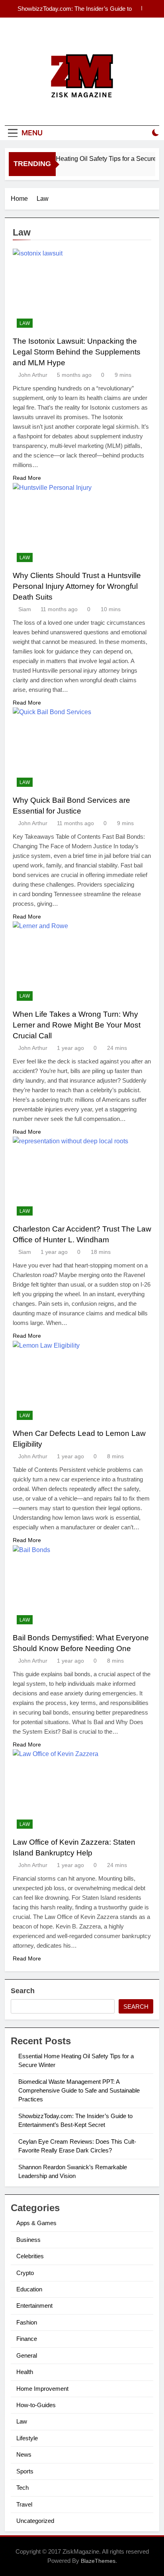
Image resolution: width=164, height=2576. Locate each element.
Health (25, 2372)
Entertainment (34, 2306)
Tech (22, 2488)
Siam (25, 609)
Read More (27, 478)
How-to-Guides (36, 2405)
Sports (25, 2471)
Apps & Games (36, 2223)
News (24, 2454)
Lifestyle (27, 2438)
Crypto (25, 2273)
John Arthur (33, 375)
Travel (24, 2504)
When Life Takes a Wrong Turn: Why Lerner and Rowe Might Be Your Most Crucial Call (77, 1025)
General (27, 2355)
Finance (27, 2339)
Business (28, 2240)
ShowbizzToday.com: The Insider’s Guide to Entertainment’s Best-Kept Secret (75, 9)
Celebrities (30, 2256)
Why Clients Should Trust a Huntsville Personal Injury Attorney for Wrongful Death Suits (77, 586)
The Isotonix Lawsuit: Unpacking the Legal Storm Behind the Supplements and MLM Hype (77, 352)
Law (25, 323)
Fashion (27, 2322)
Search (23, 1991)
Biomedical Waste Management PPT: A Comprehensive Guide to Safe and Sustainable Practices (79, 2091)
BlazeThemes (98, 2561)
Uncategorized (35, 2521)
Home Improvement (42, 2389)
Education (29, 2289)
